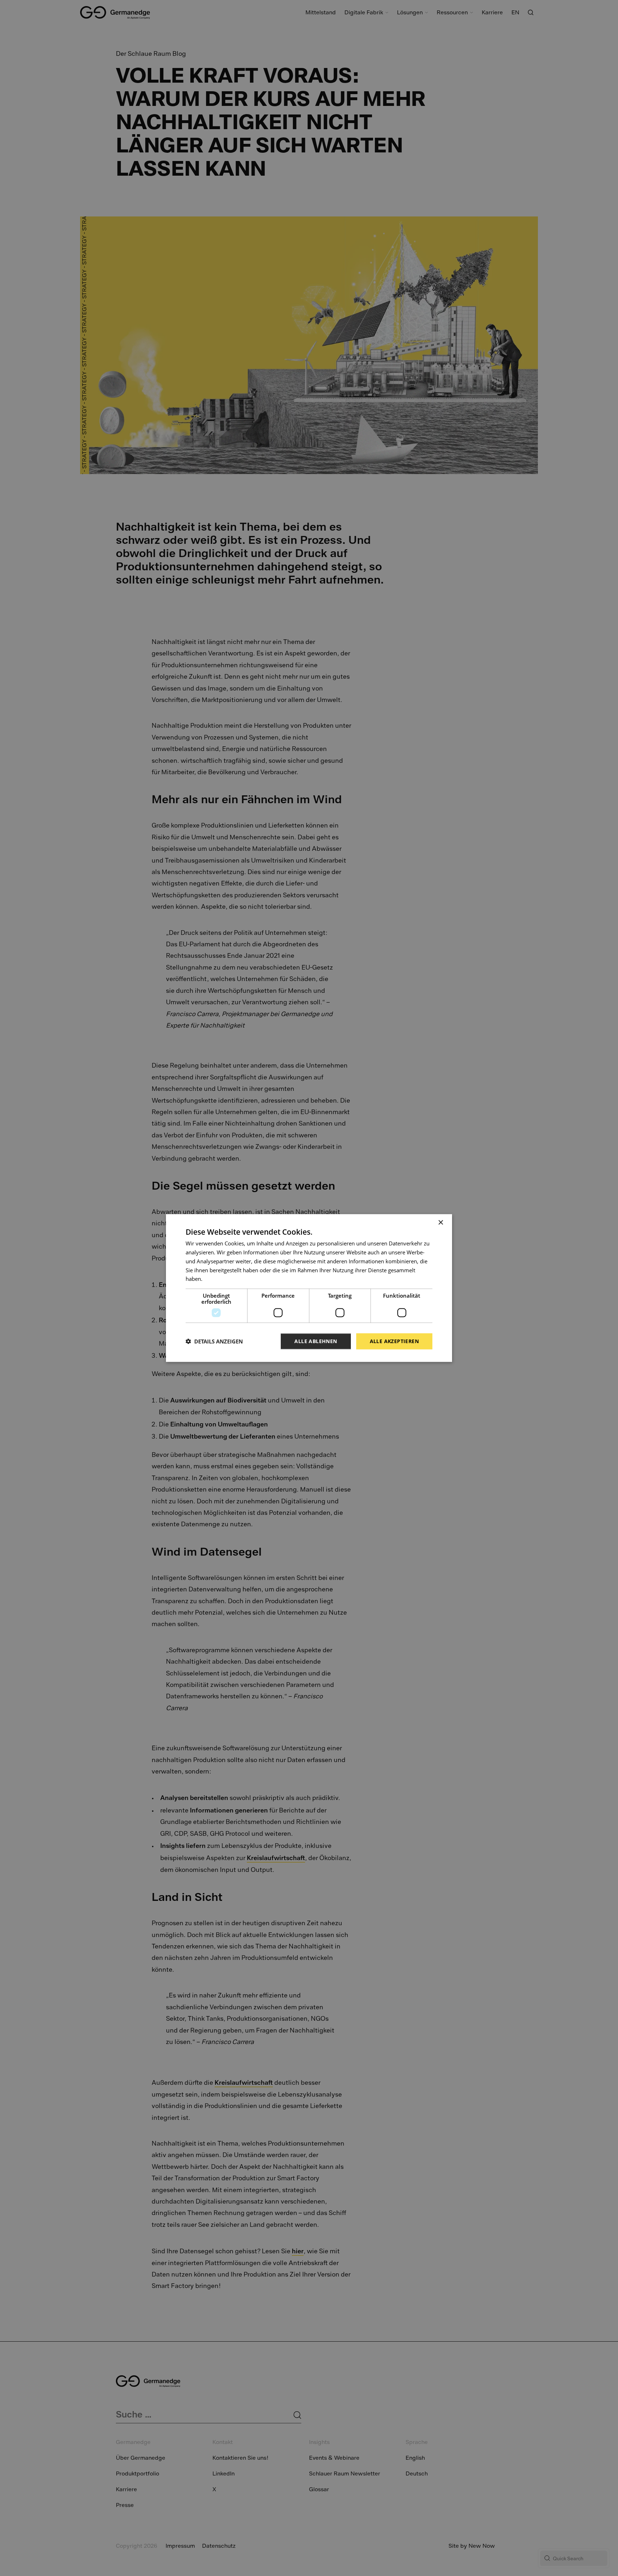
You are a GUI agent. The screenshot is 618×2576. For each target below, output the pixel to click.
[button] (214, 1341)
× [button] (440, 1223)
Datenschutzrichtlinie (230, 1279)
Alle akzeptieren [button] (394, 1341)
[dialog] (309, 1288)
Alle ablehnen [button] (316, 1341)
